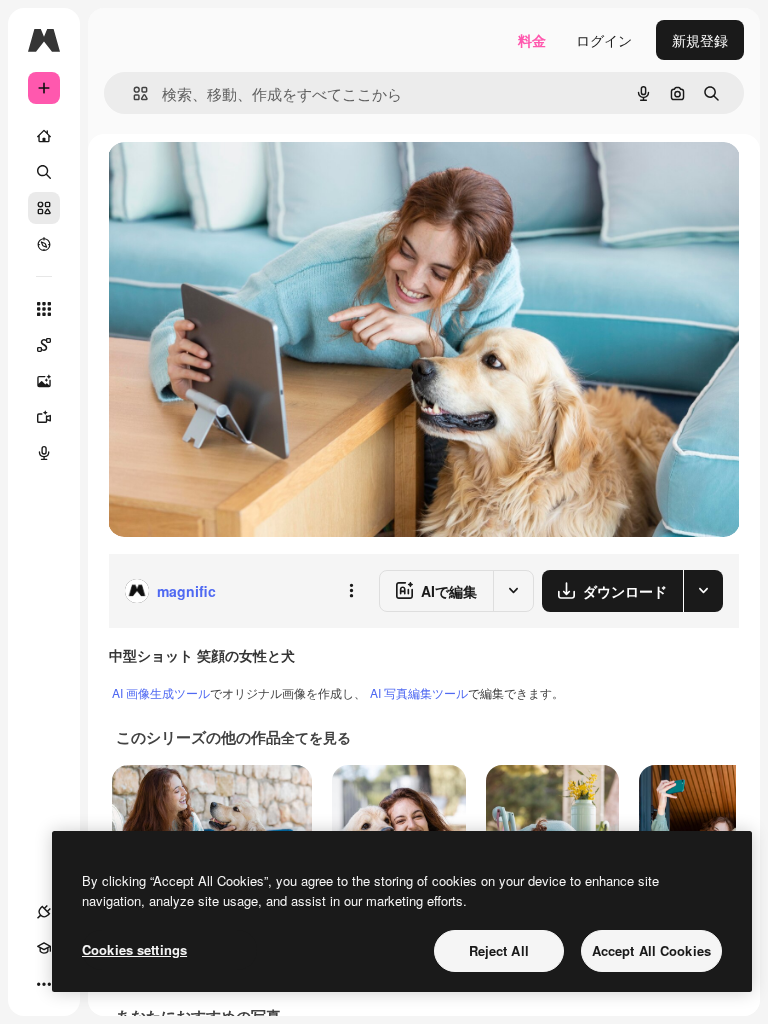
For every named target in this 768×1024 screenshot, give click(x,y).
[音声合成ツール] (44, 453)
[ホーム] (44, 136)
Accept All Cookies (651, 950)
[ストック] (44, 208)
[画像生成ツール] (44, 381)
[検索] (44, 172)
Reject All (499, 950)
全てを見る (316, 737)
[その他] (44, 984)
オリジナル (245, 179)
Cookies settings (134, 949)
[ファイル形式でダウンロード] (703, 591)
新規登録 (700, 40)
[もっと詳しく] (44, 244)
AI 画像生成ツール (161, 692)
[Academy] (44, 948)
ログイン (604, 40)
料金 (532, 40)
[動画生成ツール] (44, 417)
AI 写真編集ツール (419, 692)
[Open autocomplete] (132, 93)
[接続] (44, 912)
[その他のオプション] (351, 591)
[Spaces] (44, 345)
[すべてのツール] (44, 309)
